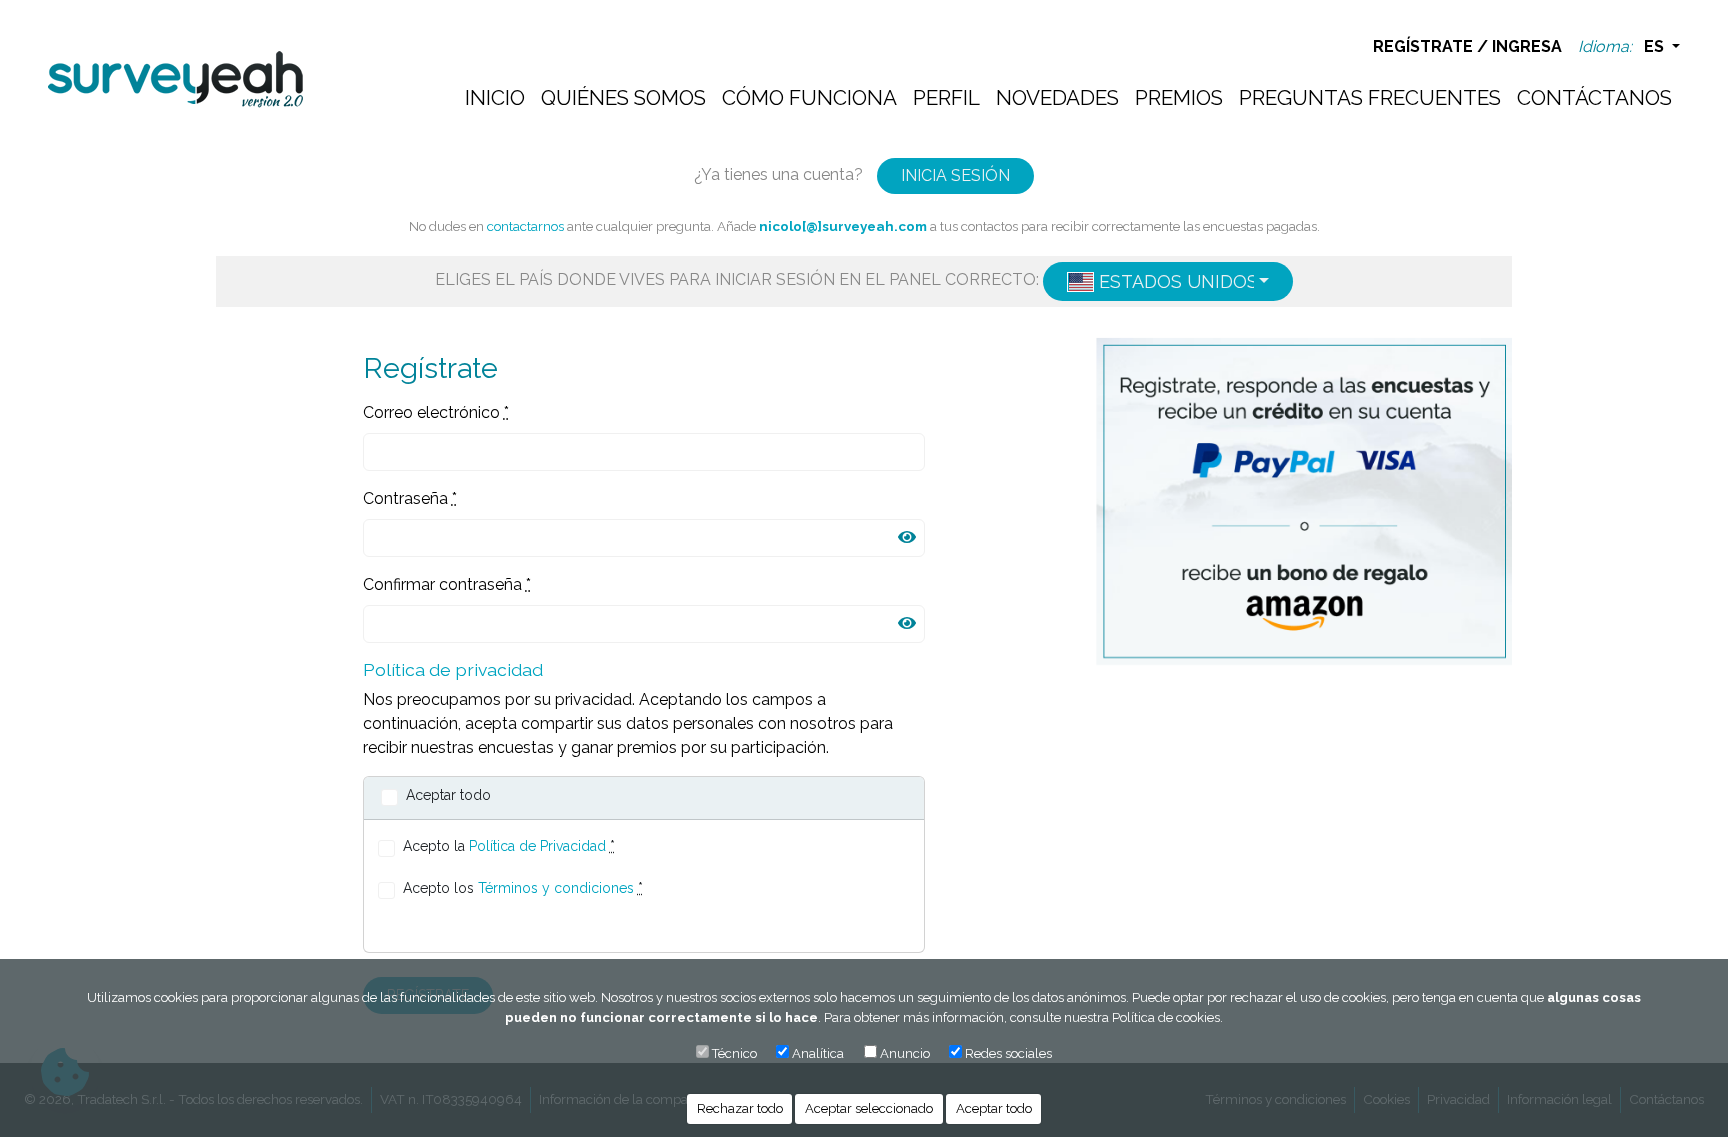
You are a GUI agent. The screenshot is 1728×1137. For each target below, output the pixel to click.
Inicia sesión (955, 175)
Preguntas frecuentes (1370, 98)
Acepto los (523, 888)
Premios (1179, 98)
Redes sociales (1008, 1053)
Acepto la (509, 846)
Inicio (495, 98)
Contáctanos (1594, 98)
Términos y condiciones (556, 888)
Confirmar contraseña (447, 584)
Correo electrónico (436, 412)
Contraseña (410, 498)
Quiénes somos (623, 98)
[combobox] (1168, 281)
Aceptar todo (994, 1108)
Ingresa (1527, 46)
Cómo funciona (809, 98)
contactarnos (525, 226)
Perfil (946, 98)
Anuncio (905, 1053)
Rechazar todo (740, 1108)
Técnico (734, 1053)
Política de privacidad (453, 669)
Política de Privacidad (537, 846)
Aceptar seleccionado (869, 1108)
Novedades (1057, 98)
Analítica (818, 1053)
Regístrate (1423, 46)
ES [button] (1656, 46)
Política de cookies (1166, 1017)
